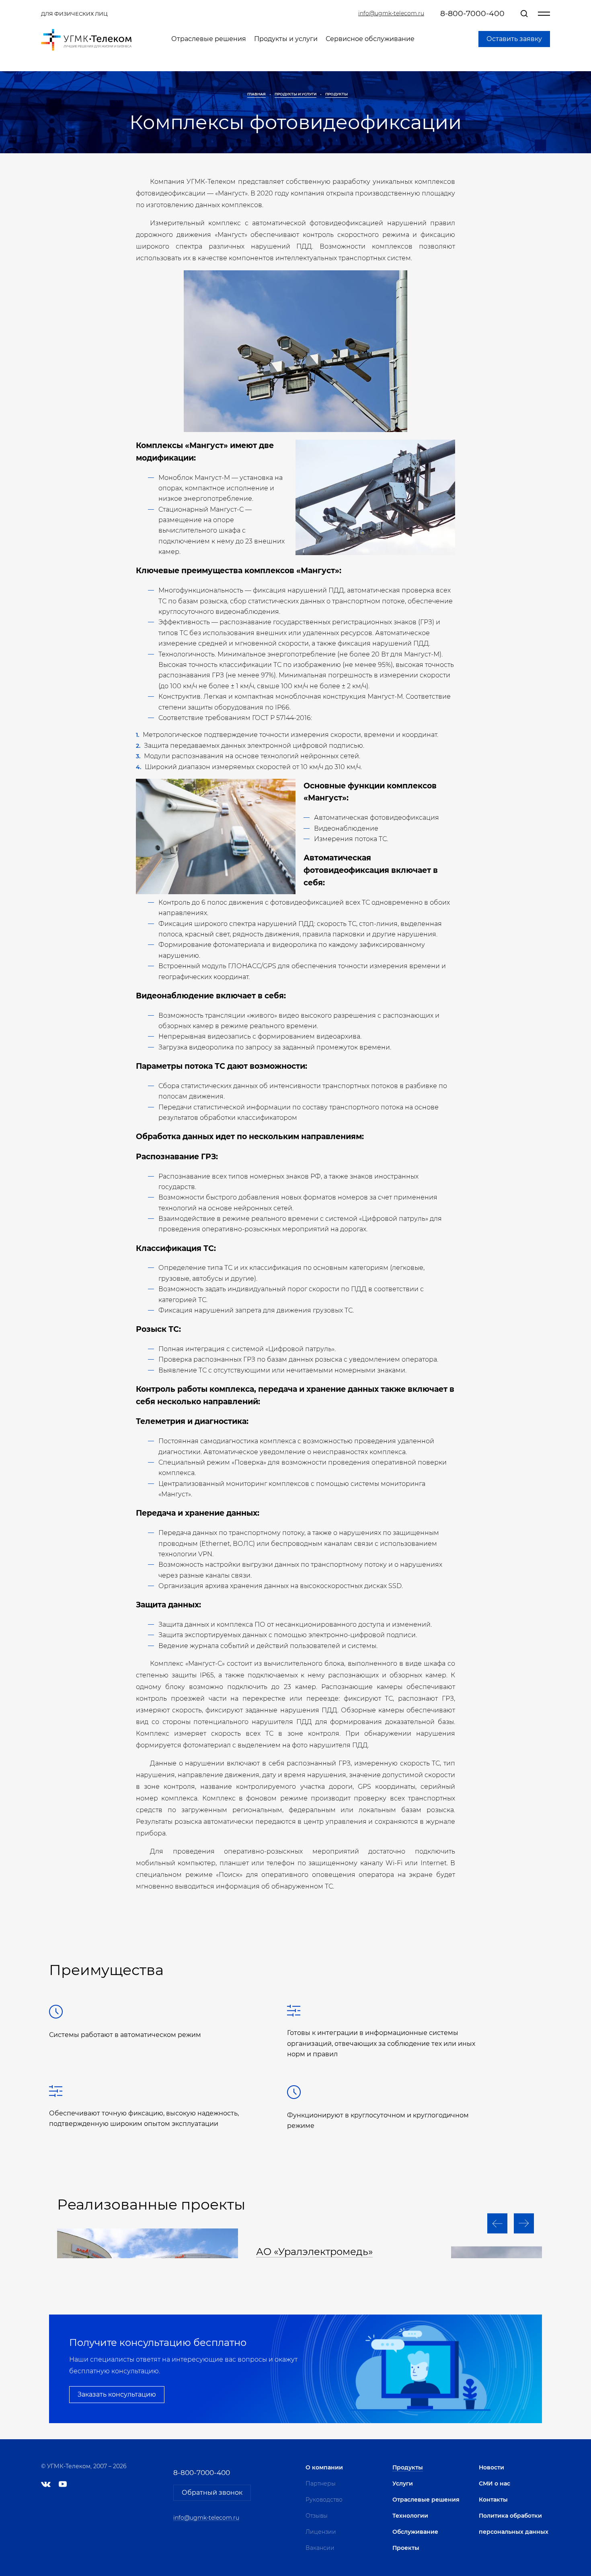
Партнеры (321, 2483)
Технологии (410, 2516)
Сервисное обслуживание (370, 39)
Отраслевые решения (209, 39)
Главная (257, 94)
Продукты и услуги (286, 39)
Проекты (406, 2548)
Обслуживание (415, 2532)
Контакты (493, 2500)
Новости (491, 2467)
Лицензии (321, 2532)
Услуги (403, 2483)
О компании (324, 2467)
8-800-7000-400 (472, 13)
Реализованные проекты (151, 2204)
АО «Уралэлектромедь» (314, 2252)
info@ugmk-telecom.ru (391, 13)
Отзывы (317, 2516)
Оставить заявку (514, 39)
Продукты (337, 94)
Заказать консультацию (117, 2394)
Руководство (324, 2500)
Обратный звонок (212, 2493)
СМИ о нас (495, 2483)
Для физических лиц (74, 14)
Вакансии (320, 2548)
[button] (497, 2224)
